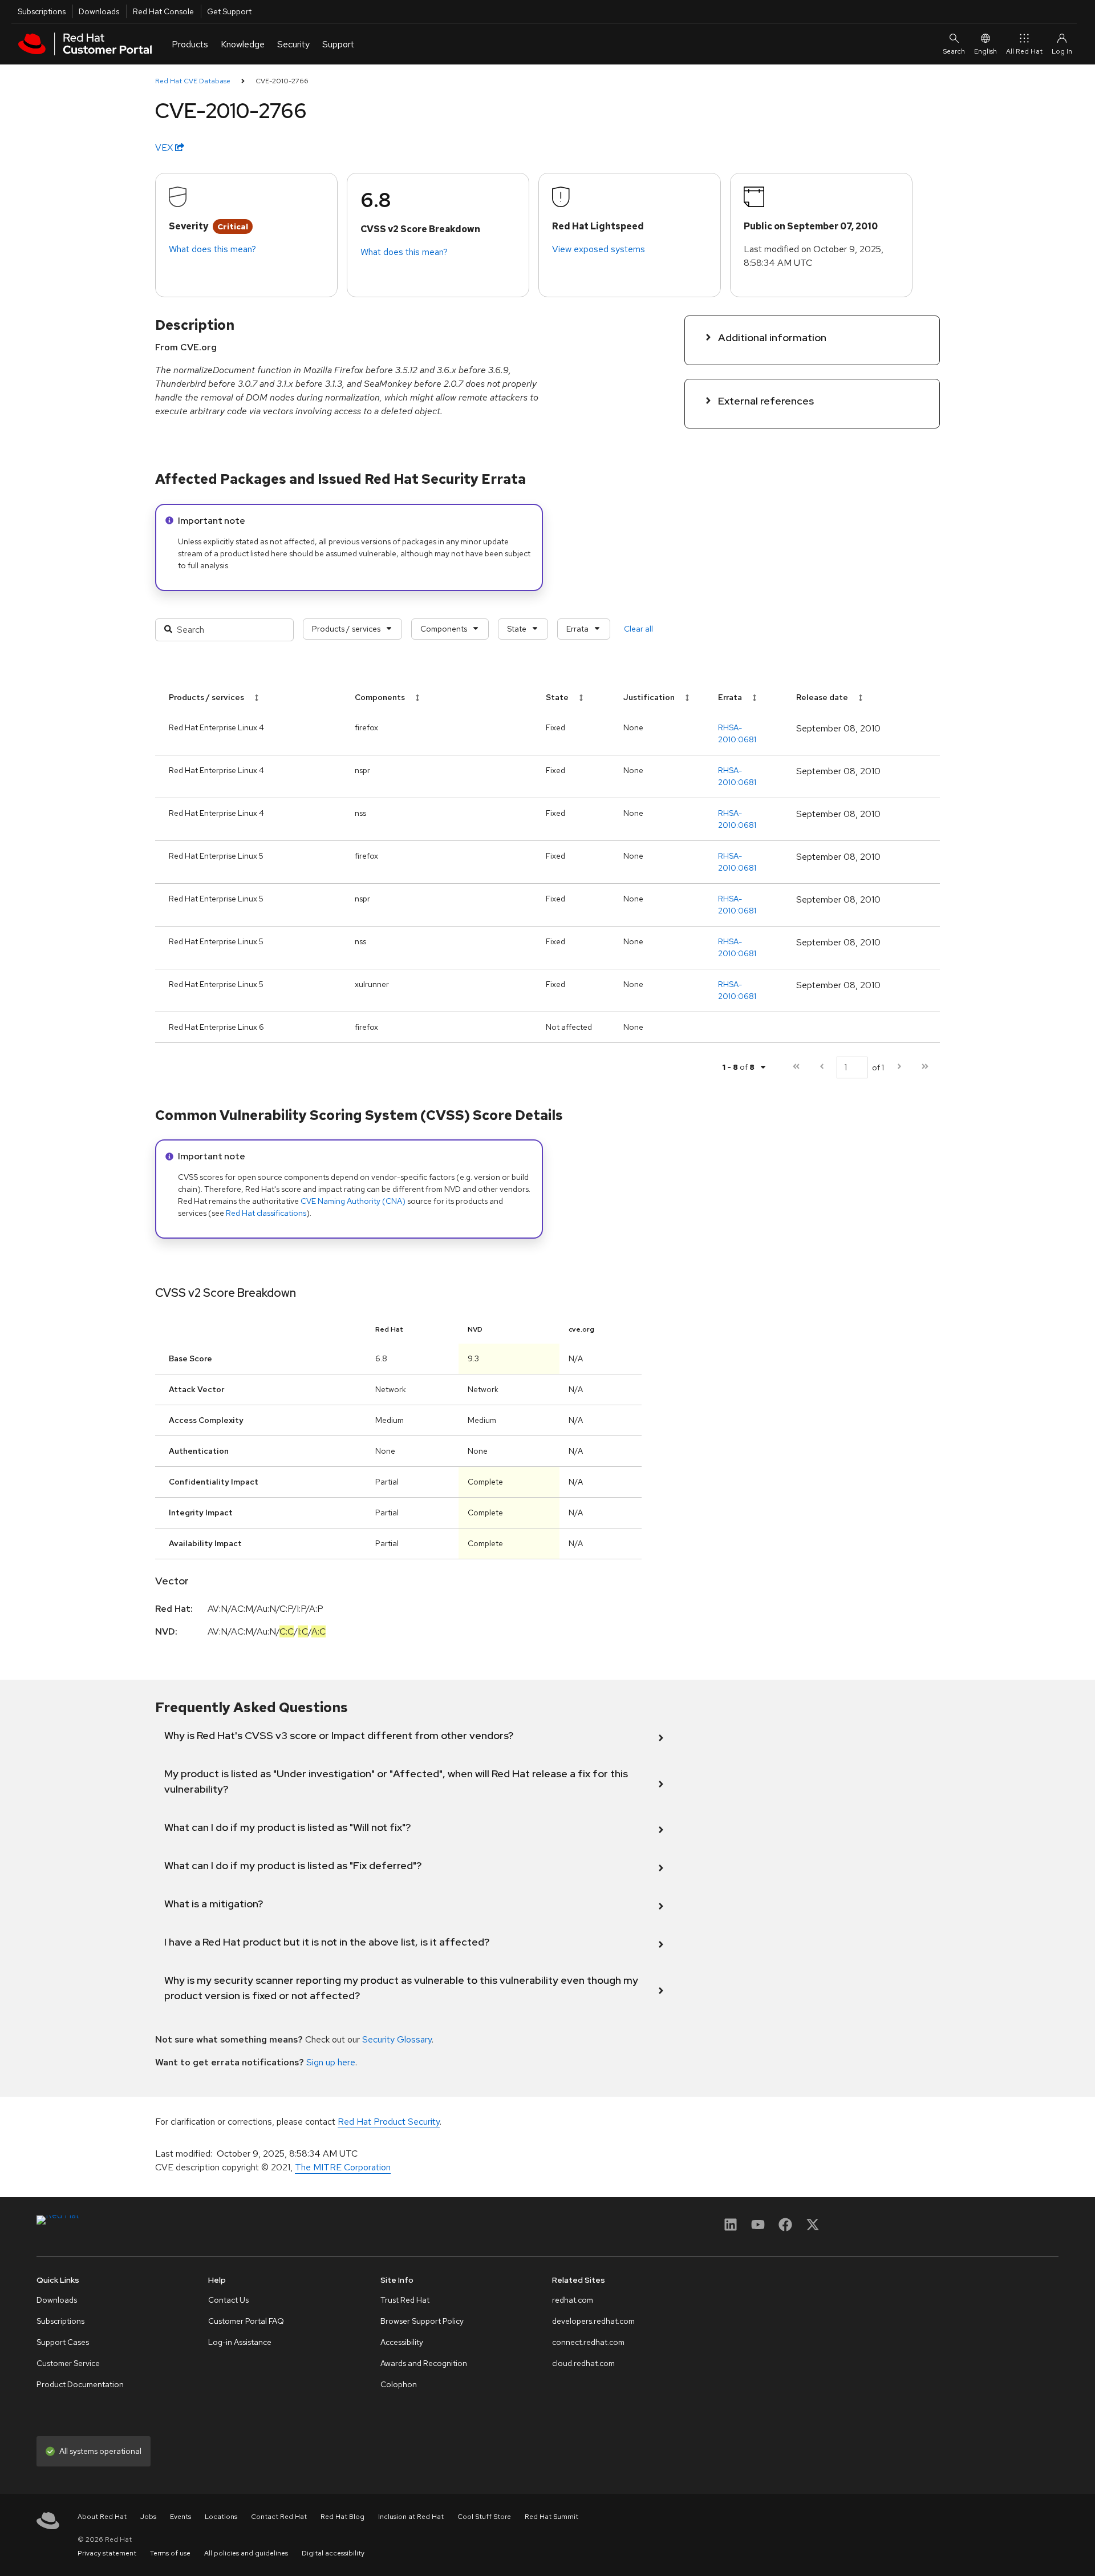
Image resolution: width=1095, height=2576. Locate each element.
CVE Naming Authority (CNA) (353, 1201)
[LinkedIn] (731, 2228)
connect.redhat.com (588, 2342)
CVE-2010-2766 (282, 81)
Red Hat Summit (551, 2517)
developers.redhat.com (593, 2321)
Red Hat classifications (266, 1213)
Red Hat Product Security (389, 2122)
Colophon (399, 2384)
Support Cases (63, 2342)
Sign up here (331, 2062)
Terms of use (170, 2553)
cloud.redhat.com (583, 2363)
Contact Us (228, 2300)
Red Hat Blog (342, 2517)
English (985, 51)
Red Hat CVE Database (193, 81)
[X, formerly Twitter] (813, 2228)
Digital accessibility (333, 2553)
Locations (221, 2517)
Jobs (148, 2517)
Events (181, 2517)
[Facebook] (785, 2228)
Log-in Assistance (240, 2342)
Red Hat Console (163, 11)
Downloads (99, 11)
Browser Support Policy (422, 2321)
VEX (165, 147)
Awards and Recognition (424, 2363)
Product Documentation (80, 2384)
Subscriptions (42, 11)
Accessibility (402, 2342)
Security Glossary (397, 2039)
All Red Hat (1024, 51)
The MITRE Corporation (343, 2167)
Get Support (229, 11)
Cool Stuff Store (484, 2517)
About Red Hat (102, 2517)
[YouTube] (758, 2228)
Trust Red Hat (405, 2300)
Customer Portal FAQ (246, 2321)
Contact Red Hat (279, 2517)
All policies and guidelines (246, 2553)
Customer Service (68, 2363)
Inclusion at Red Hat (411, 2517)
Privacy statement (107, 2553)
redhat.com (573, 2300)
